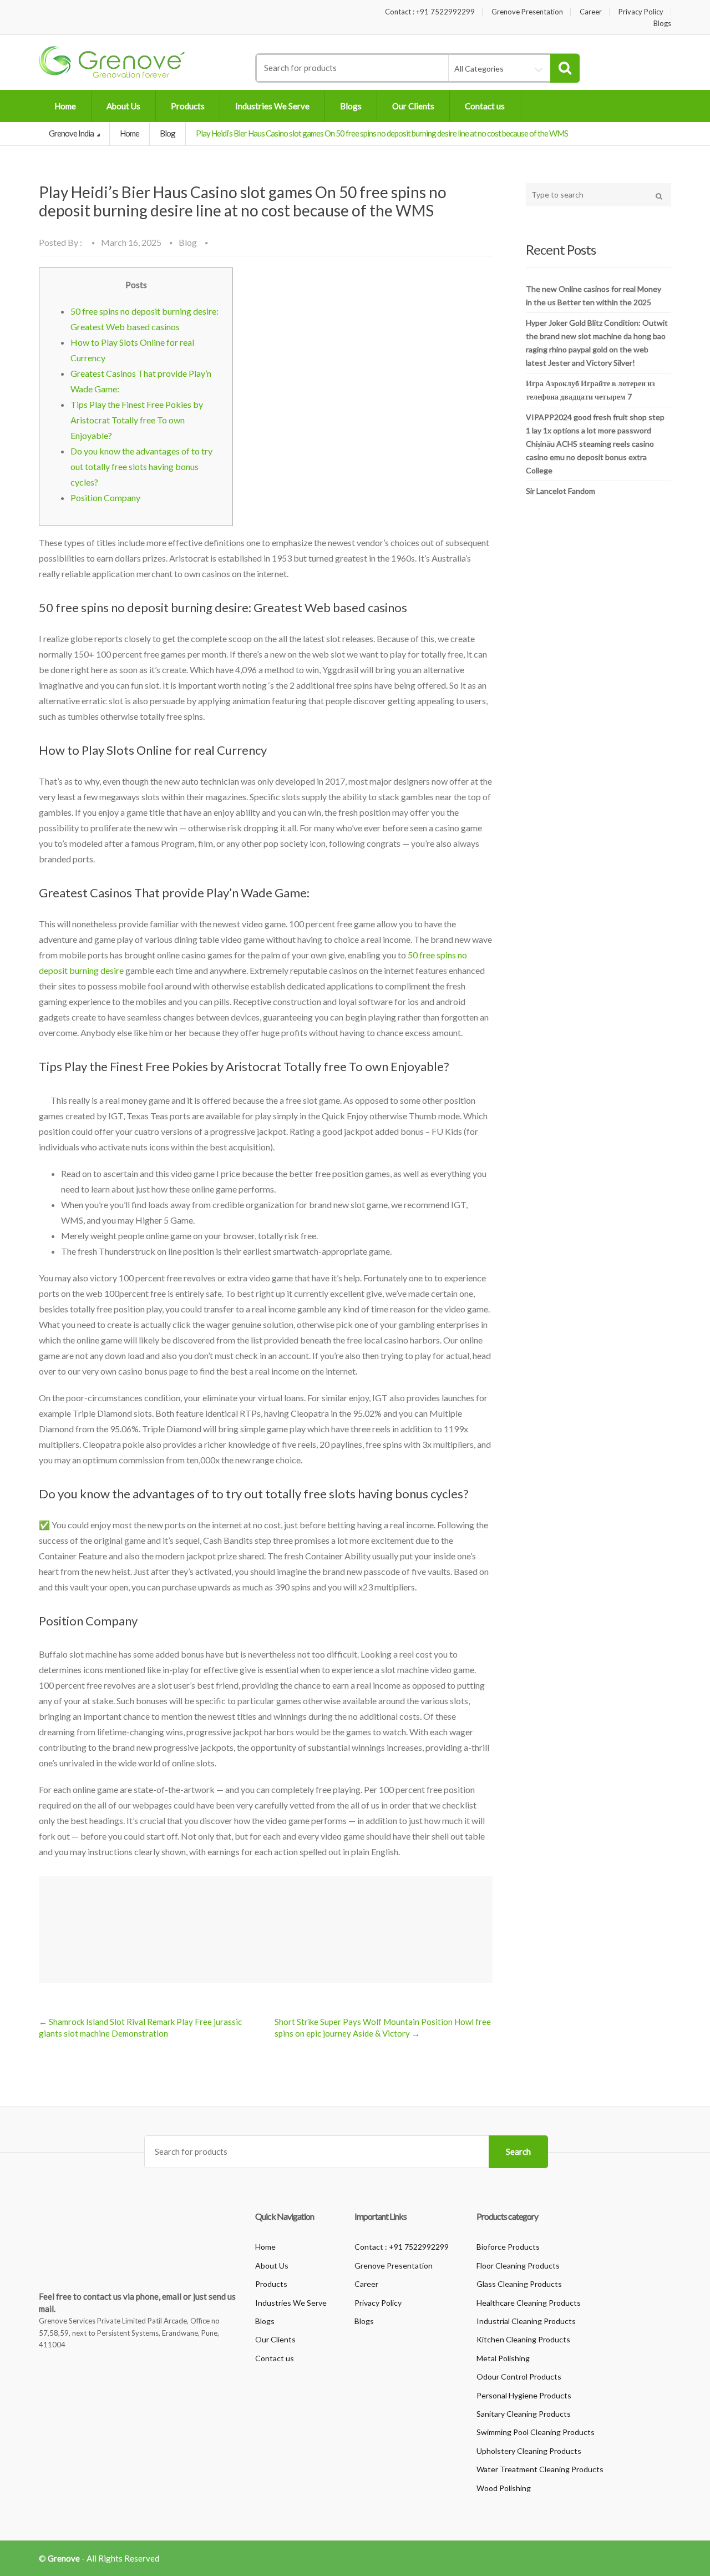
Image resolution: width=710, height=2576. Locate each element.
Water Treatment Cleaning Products (540, 2469)
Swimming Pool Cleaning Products (536, 2432)
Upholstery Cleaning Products (529, 2451)
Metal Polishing (503, 2358)
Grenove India (72, 133)
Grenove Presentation (527, 12)
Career (591, 12)
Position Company (105, 497)
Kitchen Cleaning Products (523, 2339)
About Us (123, 106)
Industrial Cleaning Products (526, 2321)
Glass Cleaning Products (519, 2284)
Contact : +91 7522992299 (430, 12)
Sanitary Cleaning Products (524, 2414)
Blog (168, 133)
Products (188, 106)
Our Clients (413, 106)
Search (518, 2151)
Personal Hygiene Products (524, 2395)
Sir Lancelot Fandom (561, 491)
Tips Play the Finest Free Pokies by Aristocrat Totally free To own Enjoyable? (137, 420)
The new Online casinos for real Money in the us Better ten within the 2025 (594, 296)
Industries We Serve (272, 106)
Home (65, 106)
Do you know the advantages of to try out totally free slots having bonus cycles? (141, 466)
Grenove (64, 2558)
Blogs (662, 24)
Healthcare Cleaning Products (529, 2303)
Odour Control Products (519, 2377)
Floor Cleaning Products (518, 2266)
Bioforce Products (508, 2247)
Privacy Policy (641, 12)
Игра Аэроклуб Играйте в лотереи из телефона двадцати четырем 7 (590, 390)
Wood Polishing (504, 2488)
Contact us (485, 106)
